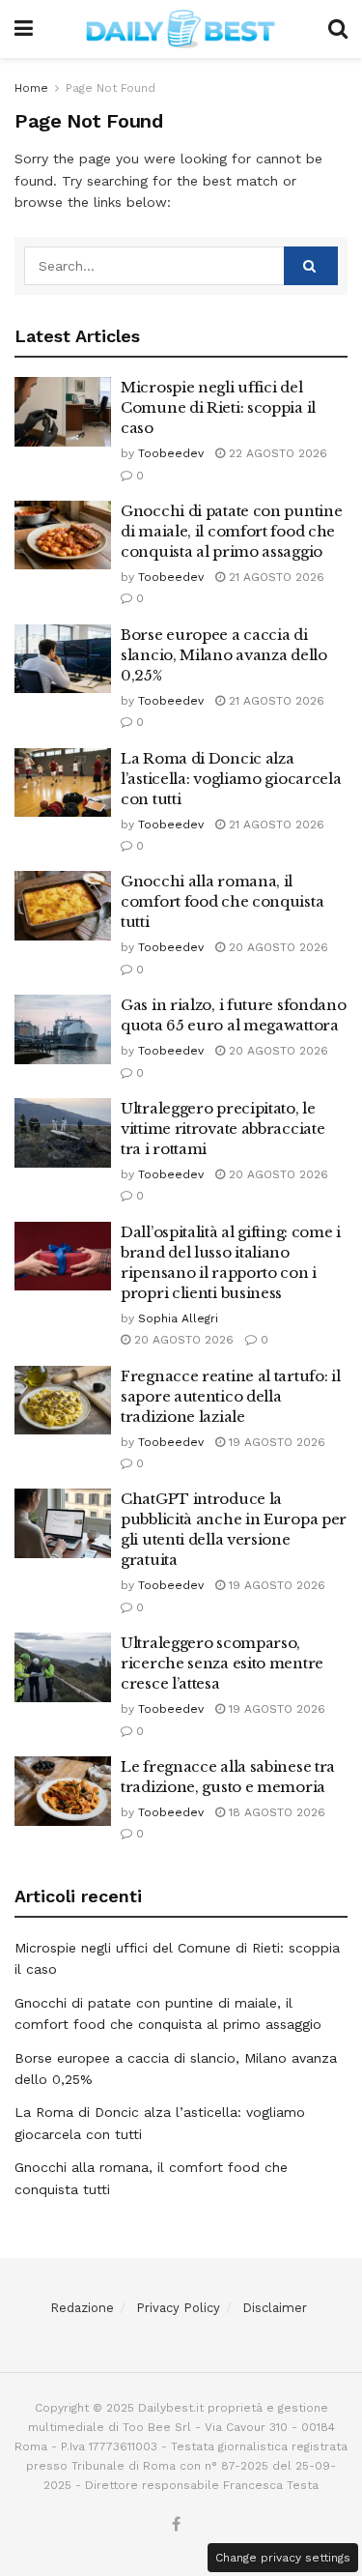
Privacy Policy (178, 2308)
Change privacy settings (283, 2558)
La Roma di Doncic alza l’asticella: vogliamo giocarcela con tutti (231, 779)
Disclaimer (275, 2308)
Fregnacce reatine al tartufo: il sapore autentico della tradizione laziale (230, 1396)
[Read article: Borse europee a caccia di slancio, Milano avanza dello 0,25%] (63, 659)
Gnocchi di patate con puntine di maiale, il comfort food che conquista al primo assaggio (231, 531)
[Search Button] (338, 29)
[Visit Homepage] (181, 29)
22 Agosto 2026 (276, 453)
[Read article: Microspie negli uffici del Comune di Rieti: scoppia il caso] (63, 412)
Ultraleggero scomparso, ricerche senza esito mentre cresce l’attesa (222, 1663)
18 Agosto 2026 (275, 1812)
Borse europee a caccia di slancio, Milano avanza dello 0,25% (224, 655)
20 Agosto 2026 (277, 947)
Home (31, 88)
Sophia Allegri (178, 1318)
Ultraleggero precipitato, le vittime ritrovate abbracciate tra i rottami (223, 1129)
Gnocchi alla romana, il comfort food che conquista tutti (222, 901)
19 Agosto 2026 (275, 1442)
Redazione (82, 2308)
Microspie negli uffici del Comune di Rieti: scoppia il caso (218, 407)
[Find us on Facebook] (176, 2525)
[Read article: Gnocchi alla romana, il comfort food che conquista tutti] (63, 906)
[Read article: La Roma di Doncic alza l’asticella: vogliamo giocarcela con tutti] (63, 783)
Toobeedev (171, 453)
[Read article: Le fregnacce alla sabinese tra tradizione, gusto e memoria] (63, 1791)
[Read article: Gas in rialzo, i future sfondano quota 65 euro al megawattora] (63, 1029)
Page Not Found (111, 88)
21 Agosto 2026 (275, 577)
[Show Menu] (24, 29)
